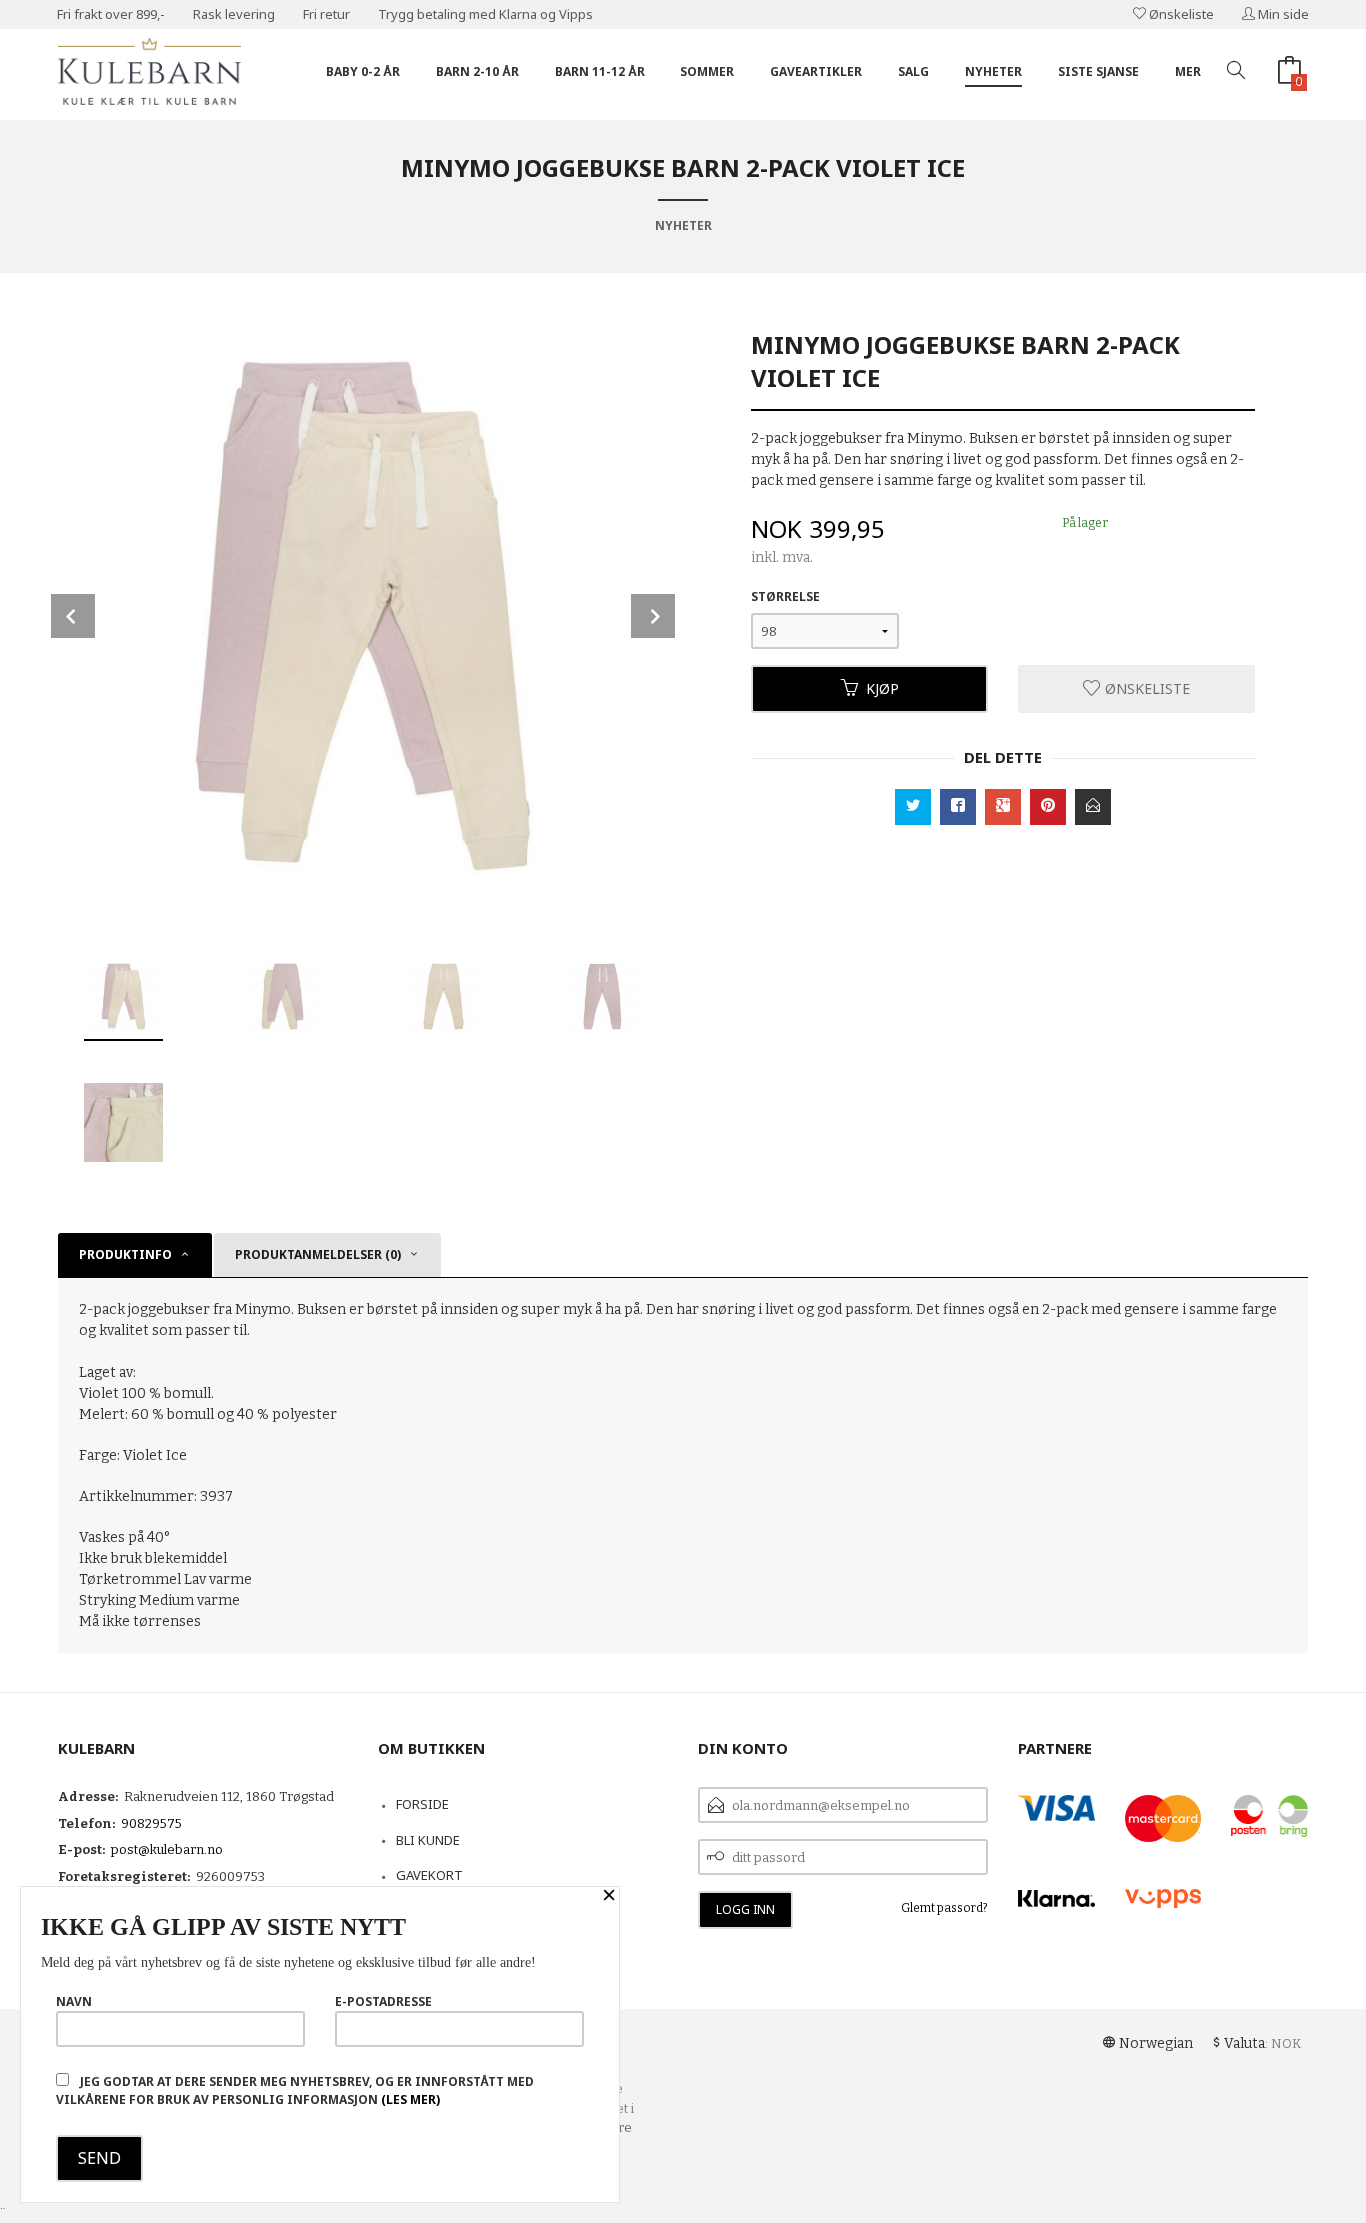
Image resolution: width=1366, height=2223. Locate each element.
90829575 (151, 1823)
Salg (913, 71)
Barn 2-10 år (477, 71)
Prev (73, 616)
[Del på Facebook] (958, 807)
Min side (1282, 14)
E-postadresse (383, 2001)
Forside (422, 1804)
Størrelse (785, 596)
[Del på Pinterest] (1048, 807)
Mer (1188, 71)
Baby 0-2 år (363, 71)
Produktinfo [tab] (125, 1254)
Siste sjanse (1098, 71)
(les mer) (410, 2099)
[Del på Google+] (1003, 807)
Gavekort (429, 1875)
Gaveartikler (816, 71)
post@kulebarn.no (167, 1849)
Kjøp (882, 688)
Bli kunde (428, 1840)
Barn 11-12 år (600, 71)
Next (653, 616)
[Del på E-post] (1093, 807)
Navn (74, 2001)
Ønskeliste (1180, 14)
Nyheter (993, 71)
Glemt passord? (944, 1908)
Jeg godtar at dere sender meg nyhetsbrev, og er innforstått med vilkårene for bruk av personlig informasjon (295, 2090)
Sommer (707, 71)
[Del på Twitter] (913, 807)
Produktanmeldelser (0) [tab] (318, 1254)
